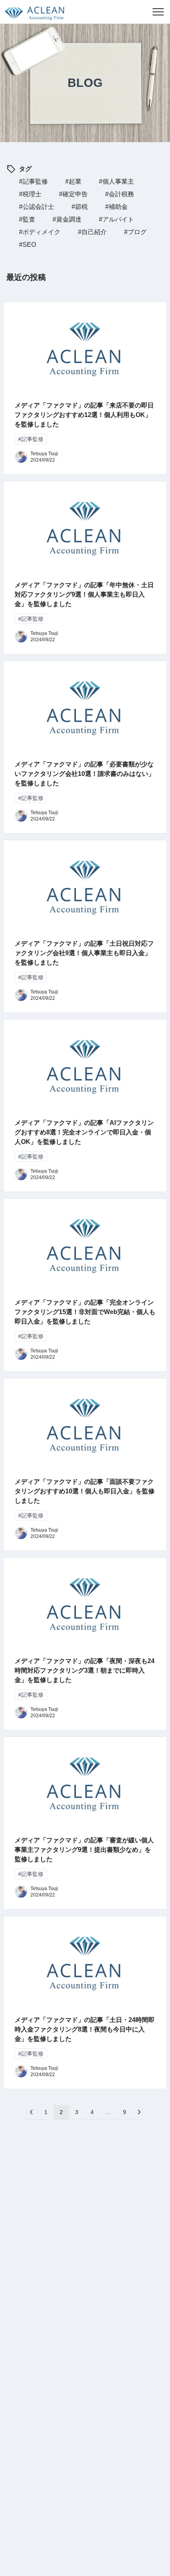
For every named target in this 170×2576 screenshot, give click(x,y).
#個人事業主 (116, 181)
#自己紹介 (92, 232)
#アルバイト (116, 219)
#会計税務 (120, 194)
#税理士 (30, 194)
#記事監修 (33, 181)
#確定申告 (73, 194)
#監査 (27, 219)
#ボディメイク (40, 232)
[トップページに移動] (32, 12)
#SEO (27, 245)
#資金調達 (67, 219)
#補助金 (116, 207)
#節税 (80, 207)
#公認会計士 (37, 207)
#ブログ (135, 232)
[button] (158, 12)
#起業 (73, 181)
